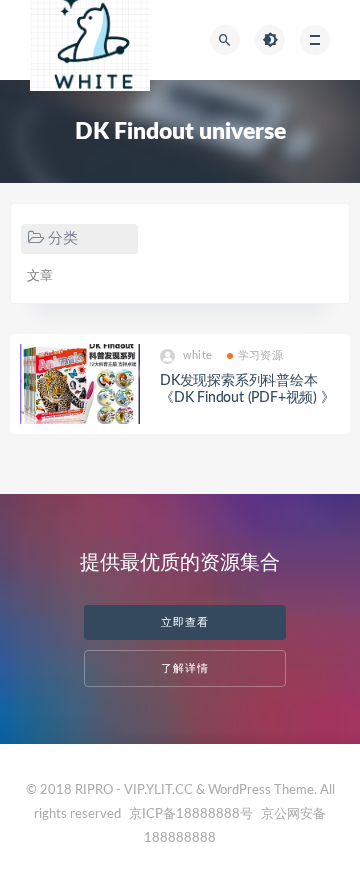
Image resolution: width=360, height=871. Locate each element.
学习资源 (260, 355)
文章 (40, 276)
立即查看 (185, 622)
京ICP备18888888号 (192, 814)
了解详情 (185, 668)
